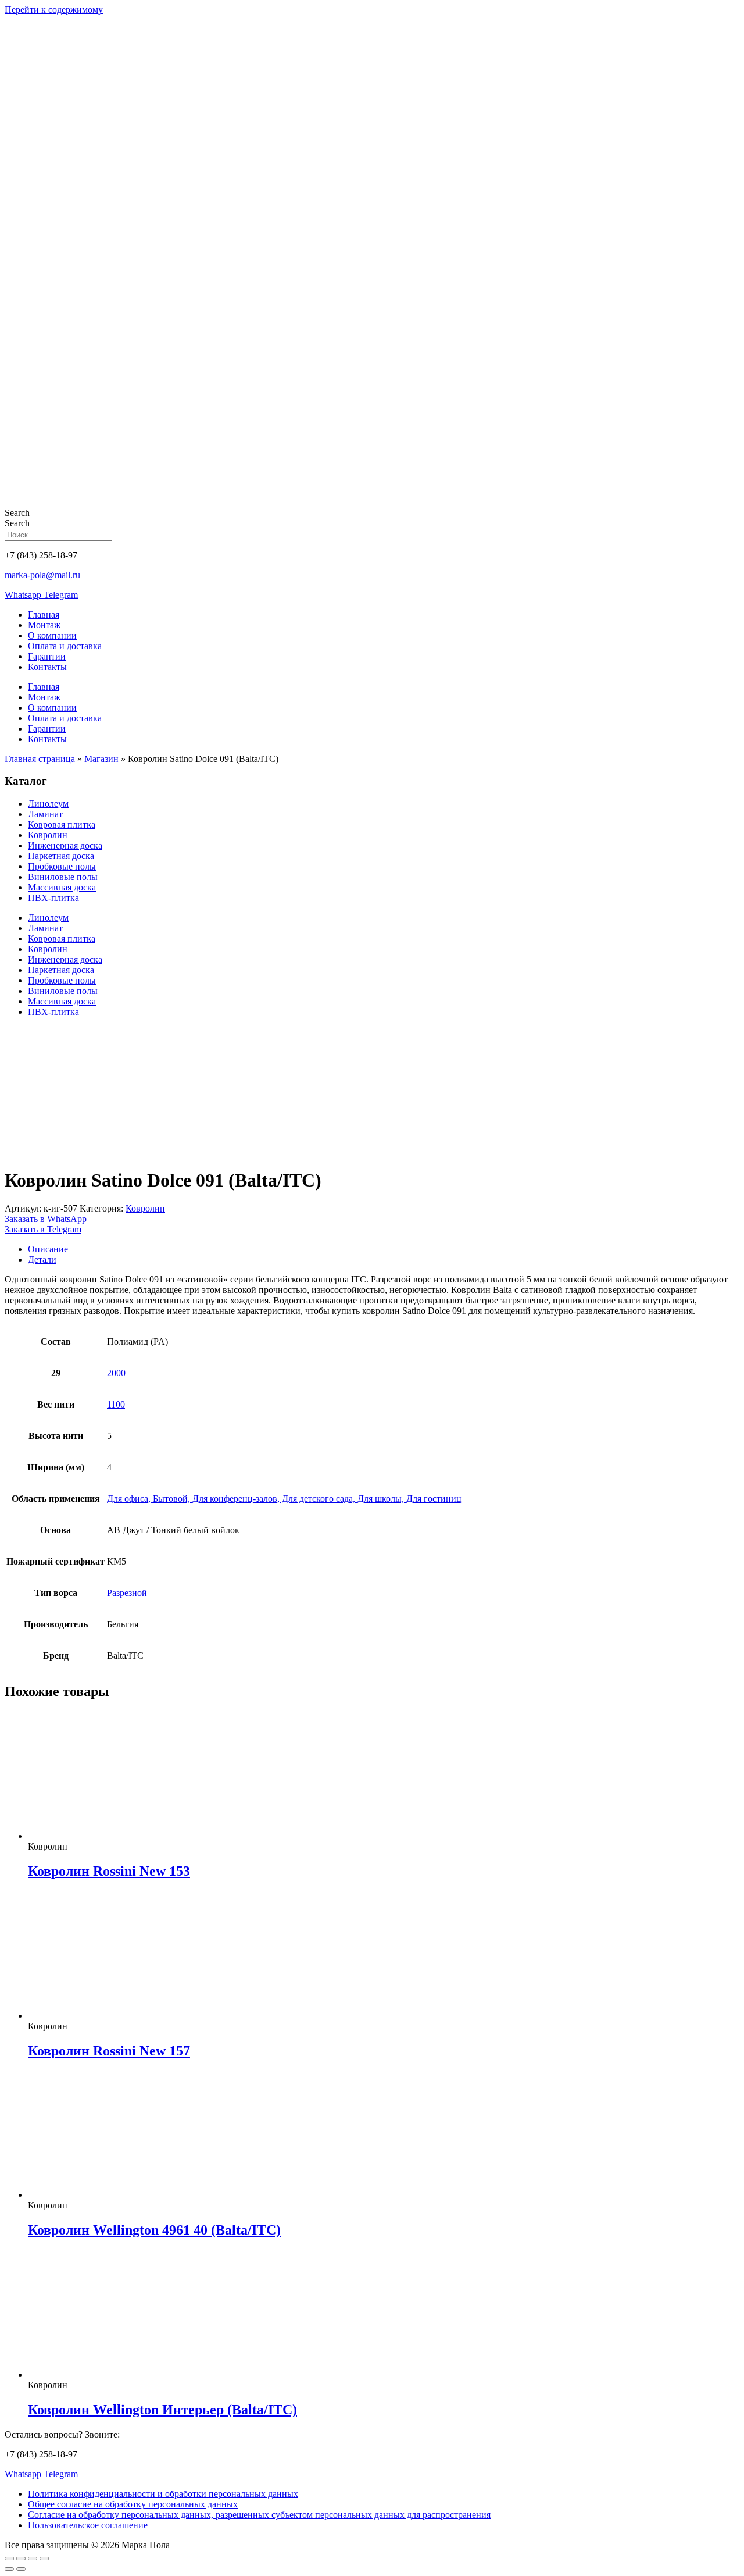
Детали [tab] (42, 1260)
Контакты (47, 667)
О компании (52, 635)
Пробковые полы (62, 866)
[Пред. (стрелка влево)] (9, 2569)
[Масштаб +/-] (9, 2559)
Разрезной (127, 1593)
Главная (44, 614)
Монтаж (44, 625)
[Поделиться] (33, 2559)
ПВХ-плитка (53, 898)
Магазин (101, 759)
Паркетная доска (61, 856)
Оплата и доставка (65, 646)
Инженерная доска (65, 845)
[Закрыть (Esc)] (44, 2559)
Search (17, 513)
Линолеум (48, 804)
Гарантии (47, 656)
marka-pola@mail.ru (42, 575)
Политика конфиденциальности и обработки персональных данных (163, 2494)
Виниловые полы (63, 877)
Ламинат (45, 814)
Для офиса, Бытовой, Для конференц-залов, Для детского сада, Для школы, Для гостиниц (284, 1499)
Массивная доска (62, 887)
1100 (116, 1404)
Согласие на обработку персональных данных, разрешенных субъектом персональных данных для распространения (259, 2515)
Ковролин (48, 835)
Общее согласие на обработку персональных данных (133, 2504)
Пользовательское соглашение (88, 2525)
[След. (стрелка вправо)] (21, 2569)
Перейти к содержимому (54, 10)
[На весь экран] (21, 2559)
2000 (116, 1373)
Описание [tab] (48, 1249)
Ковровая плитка (62, 824)
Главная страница (40, 759)
